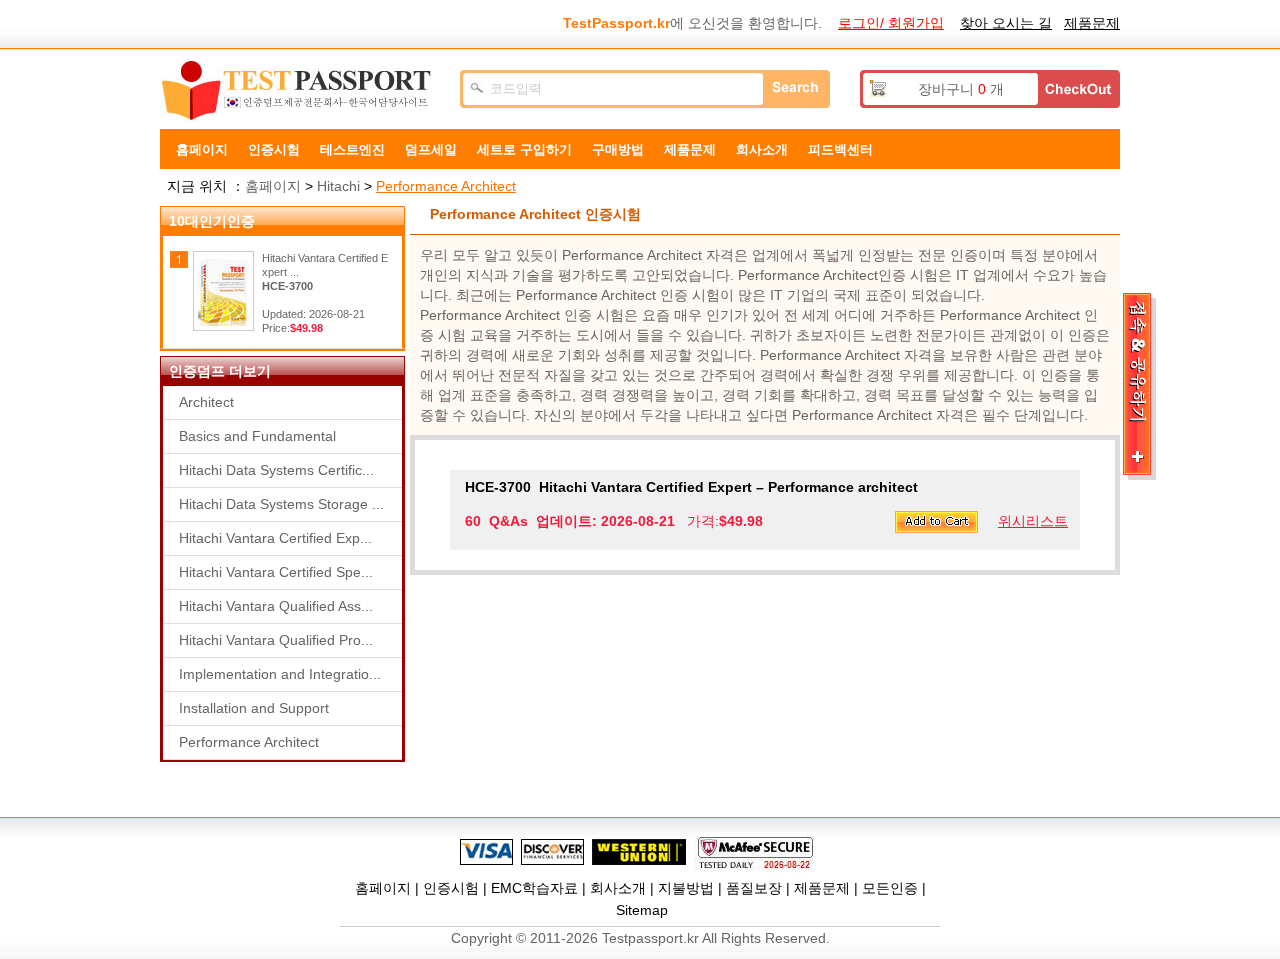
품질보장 (754, 888)
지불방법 (686, 888)
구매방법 (618, 149)
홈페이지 (202, 149)
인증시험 (274, 149)
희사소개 (762, 149)
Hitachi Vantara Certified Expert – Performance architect (691, 487)
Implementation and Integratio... (280, 674)
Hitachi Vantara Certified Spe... (276, 572)
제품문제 (1092, 23)
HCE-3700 (287, 286)
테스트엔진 (352, 149)
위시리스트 (1033, 521)
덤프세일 (431, 149)
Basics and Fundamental (257, 436)
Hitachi (338, 186)
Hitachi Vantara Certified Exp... (275, 538)
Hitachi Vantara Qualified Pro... (276, 640)
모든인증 (890, 888)
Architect (206, 402)
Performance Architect (446, 186)
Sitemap (642, 910)
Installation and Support (254, 708)
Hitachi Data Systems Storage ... (281, 504)
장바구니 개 (961, 89)
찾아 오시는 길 (1006, 23)
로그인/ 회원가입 (891, 23)
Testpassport (300, 91)
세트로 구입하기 (524, 149)
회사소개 (618, 888)
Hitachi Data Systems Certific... (276, 470)
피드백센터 (840, 149)
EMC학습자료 (534, 888)
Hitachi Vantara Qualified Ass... (276, 606)
